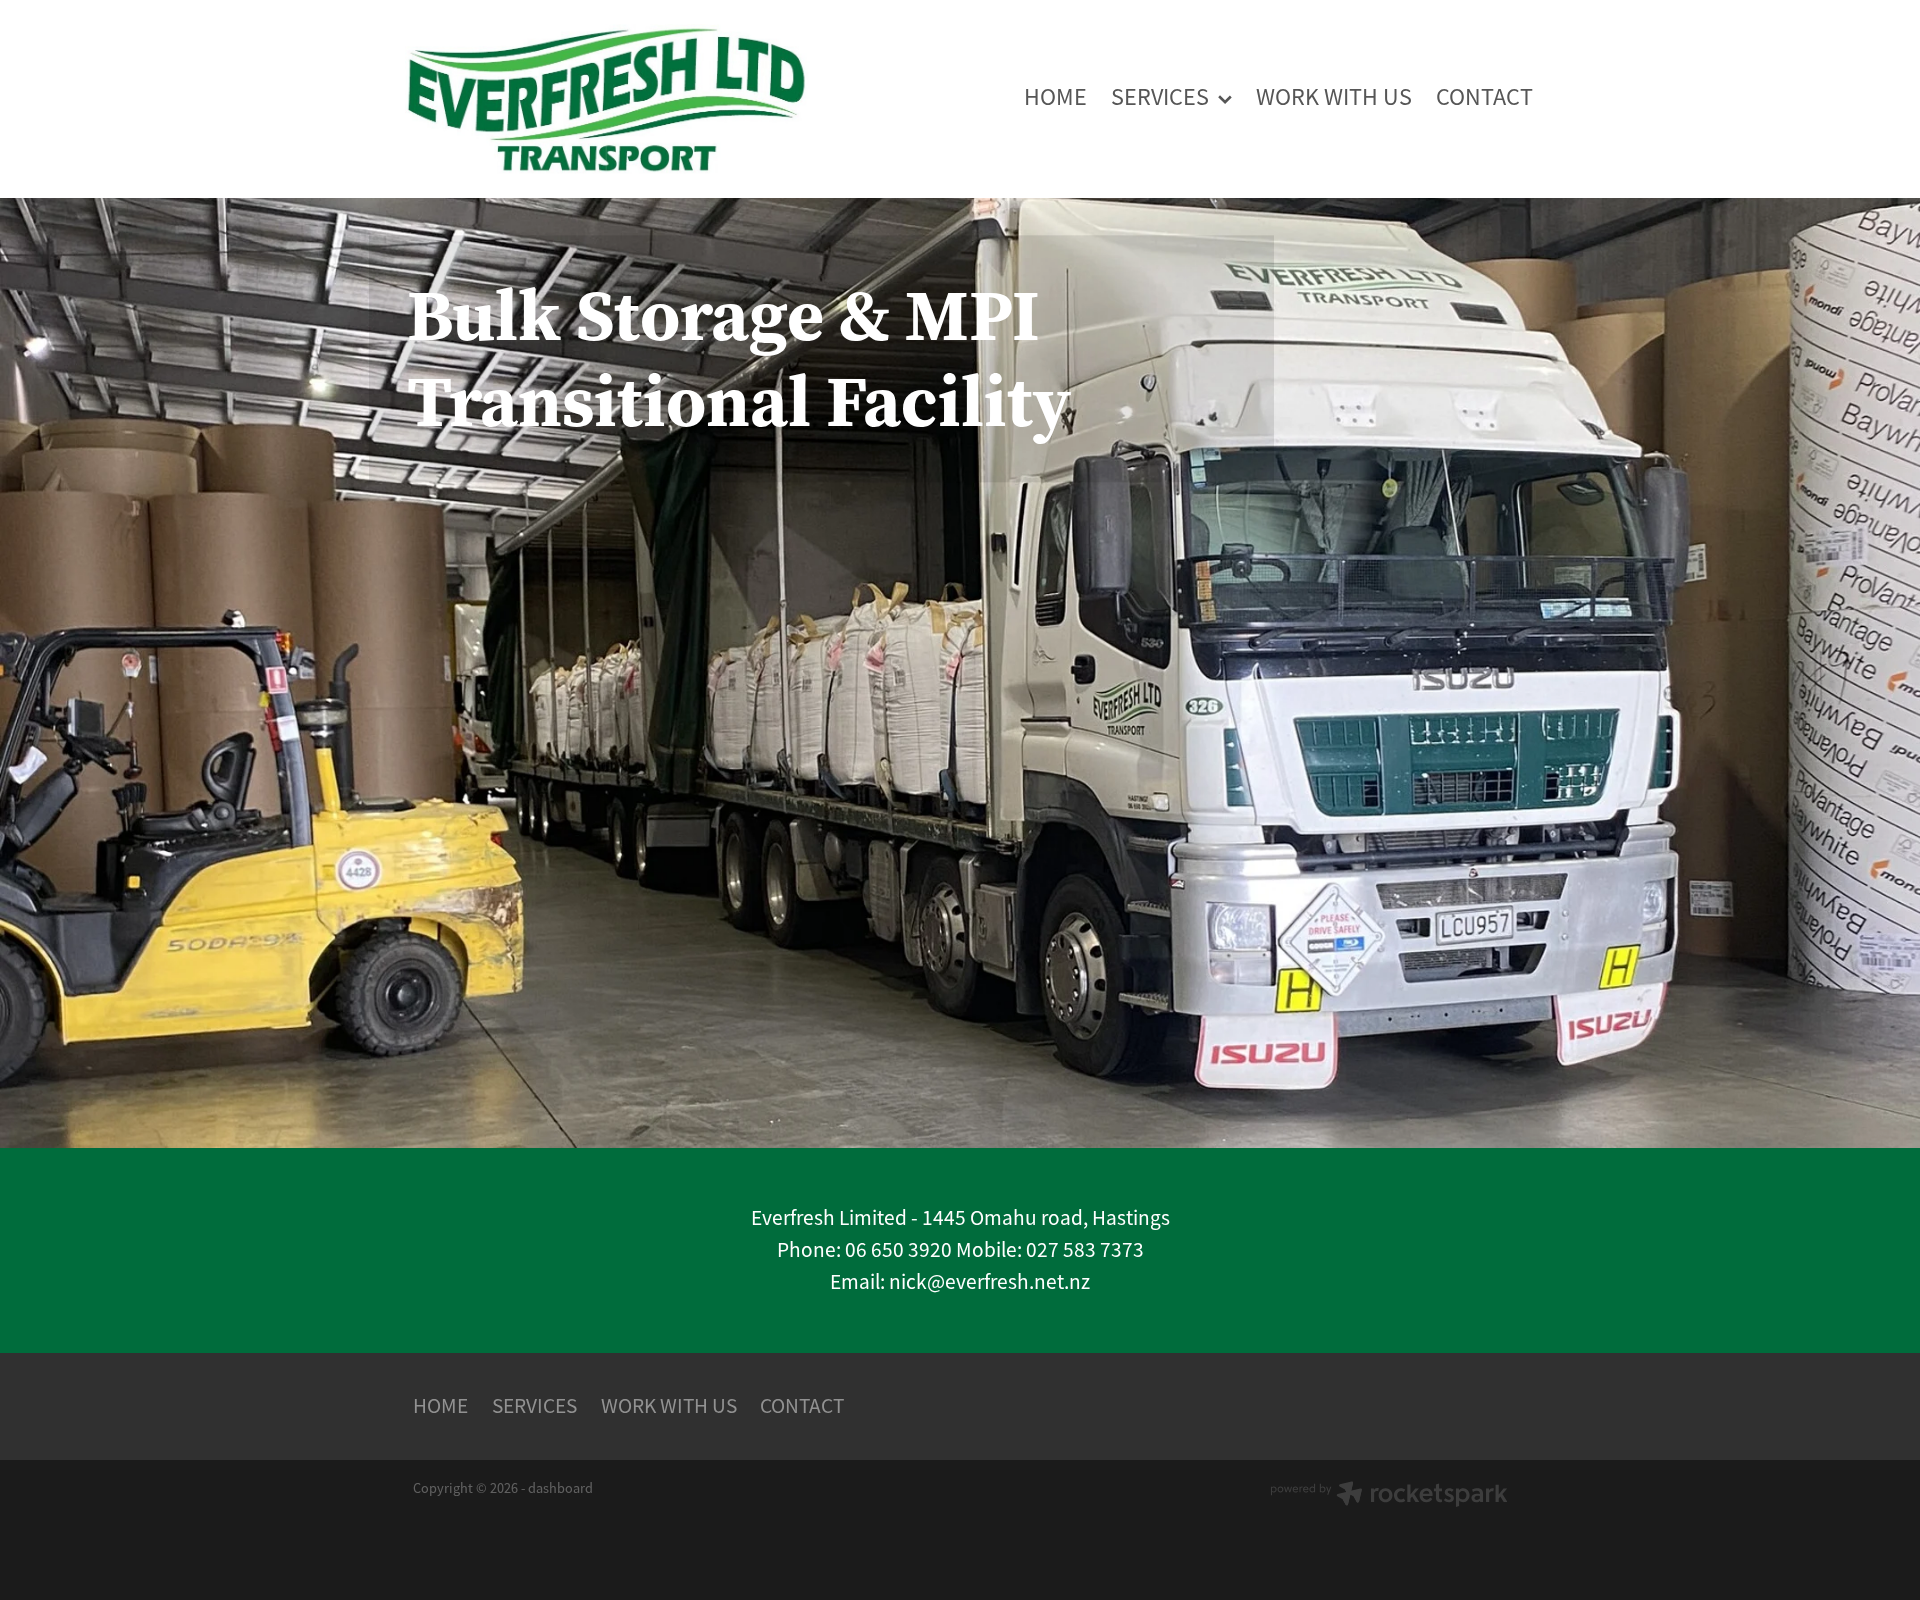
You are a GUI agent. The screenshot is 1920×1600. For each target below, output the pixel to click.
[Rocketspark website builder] (1389, 1496)
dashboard (560, 1488)
